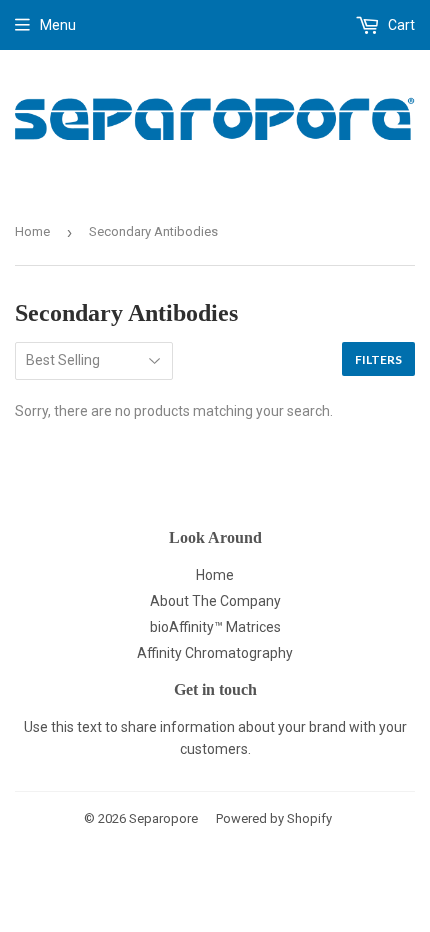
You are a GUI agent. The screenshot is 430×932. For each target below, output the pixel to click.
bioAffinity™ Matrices (215, 627)
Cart (400, 25)
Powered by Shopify (274, 818)
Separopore (163, 818)
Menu (58, 25)
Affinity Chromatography (215, 653)
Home (32, 231)
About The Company (215, 601)
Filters (378, 359)
